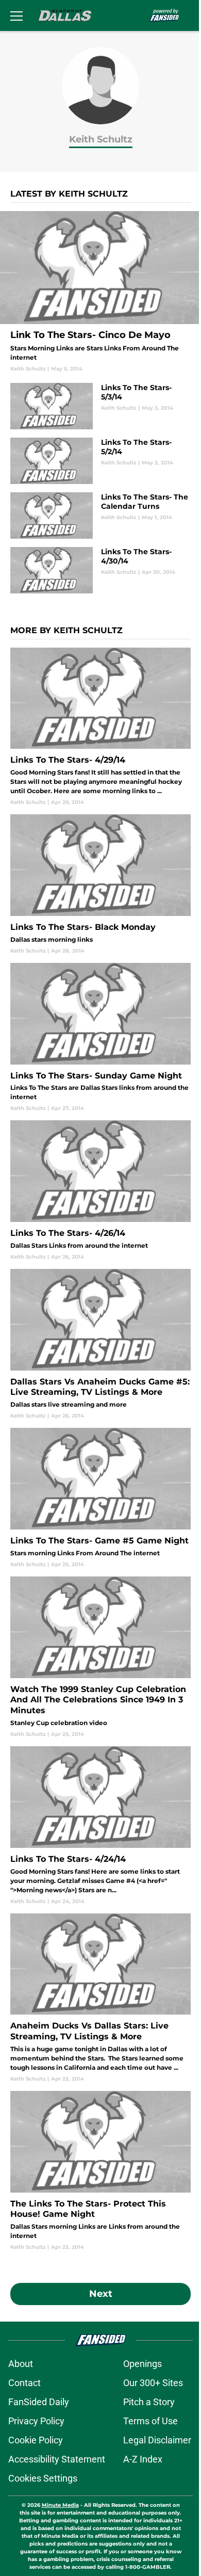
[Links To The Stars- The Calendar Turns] (100, 516)
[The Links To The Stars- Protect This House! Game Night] (100, 2171)
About (21, 2364)
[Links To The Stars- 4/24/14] (100, 1826)
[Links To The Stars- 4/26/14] (100, 1190)
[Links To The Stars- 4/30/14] (100, 570)
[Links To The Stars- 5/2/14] (100, 461)
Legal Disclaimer (157, 2440)
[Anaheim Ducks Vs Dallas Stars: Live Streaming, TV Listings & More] (100, 1998)
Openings (143, 2364)
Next (101, 2294)
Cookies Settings (43, 2478)
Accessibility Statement (57, 2459)
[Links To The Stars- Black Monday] (100, 884)
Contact (24, 2383)
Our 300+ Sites (153, 2383)
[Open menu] (16, 15)
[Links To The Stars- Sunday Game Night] (100, 1038)
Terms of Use (150, 2421)
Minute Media (60, 2505)
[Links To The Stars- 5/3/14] (100, 406)
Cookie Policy (36, 2440)
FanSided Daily (39, 2402)
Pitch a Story (149, 2402)
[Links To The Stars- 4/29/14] (100, 727)
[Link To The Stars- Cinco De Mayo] (100, 292)
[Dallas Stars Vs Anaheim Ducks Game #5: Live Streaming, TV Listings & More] (100, 1344)
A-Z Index (143, 2459)
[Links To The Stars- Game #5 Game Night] (100, 1498)
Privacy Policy (36, 2421)
